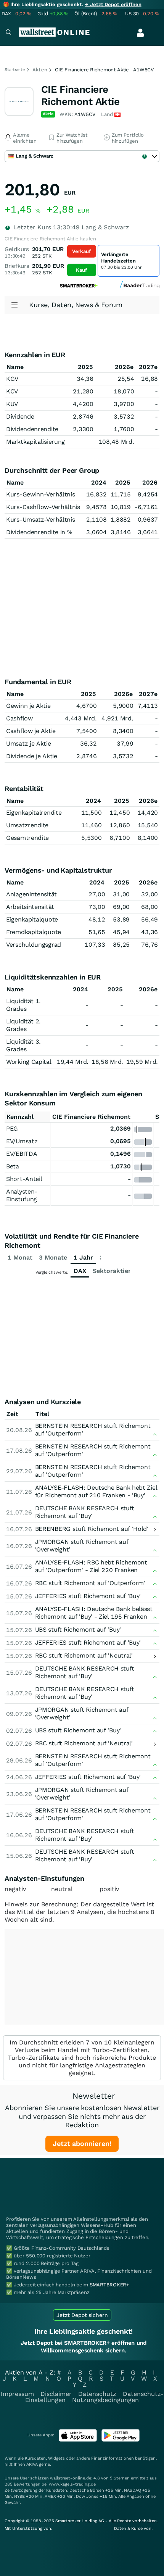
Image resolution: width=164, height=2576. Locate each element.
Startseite (15, 70)
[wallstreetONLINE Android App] (121, 2440)
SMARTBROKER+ (109, 2285)
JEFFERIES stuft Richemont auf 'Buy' (88, 1596)
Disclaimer (56, 2394)
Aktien (40, 70)
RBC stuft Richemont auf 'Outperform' (90, 1583)
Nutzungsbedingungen (105, 2400)
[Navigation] (8, 33)
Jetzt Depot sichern (82, 2315)
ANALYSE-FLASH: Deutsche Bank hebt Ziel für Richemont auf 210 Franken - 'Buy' (96, 1491)
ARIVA (32, 2464)
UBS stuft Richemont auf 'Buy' (78, 1630)
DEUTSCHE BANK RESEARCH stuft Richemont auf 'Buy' (85, 1512)
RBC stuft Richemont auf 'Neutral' (84, 1655)
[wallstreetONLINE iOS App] (78, 2440)
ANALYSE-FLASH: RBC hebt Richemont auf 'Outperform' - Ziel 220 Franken (91, 1566)
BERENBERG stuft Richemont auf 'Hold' (92, 1529)
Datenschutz (97, 2394)
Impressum (17, 2394)
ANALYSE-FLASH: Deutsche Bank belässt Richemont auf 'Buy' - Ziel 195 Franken (94, 1613)
